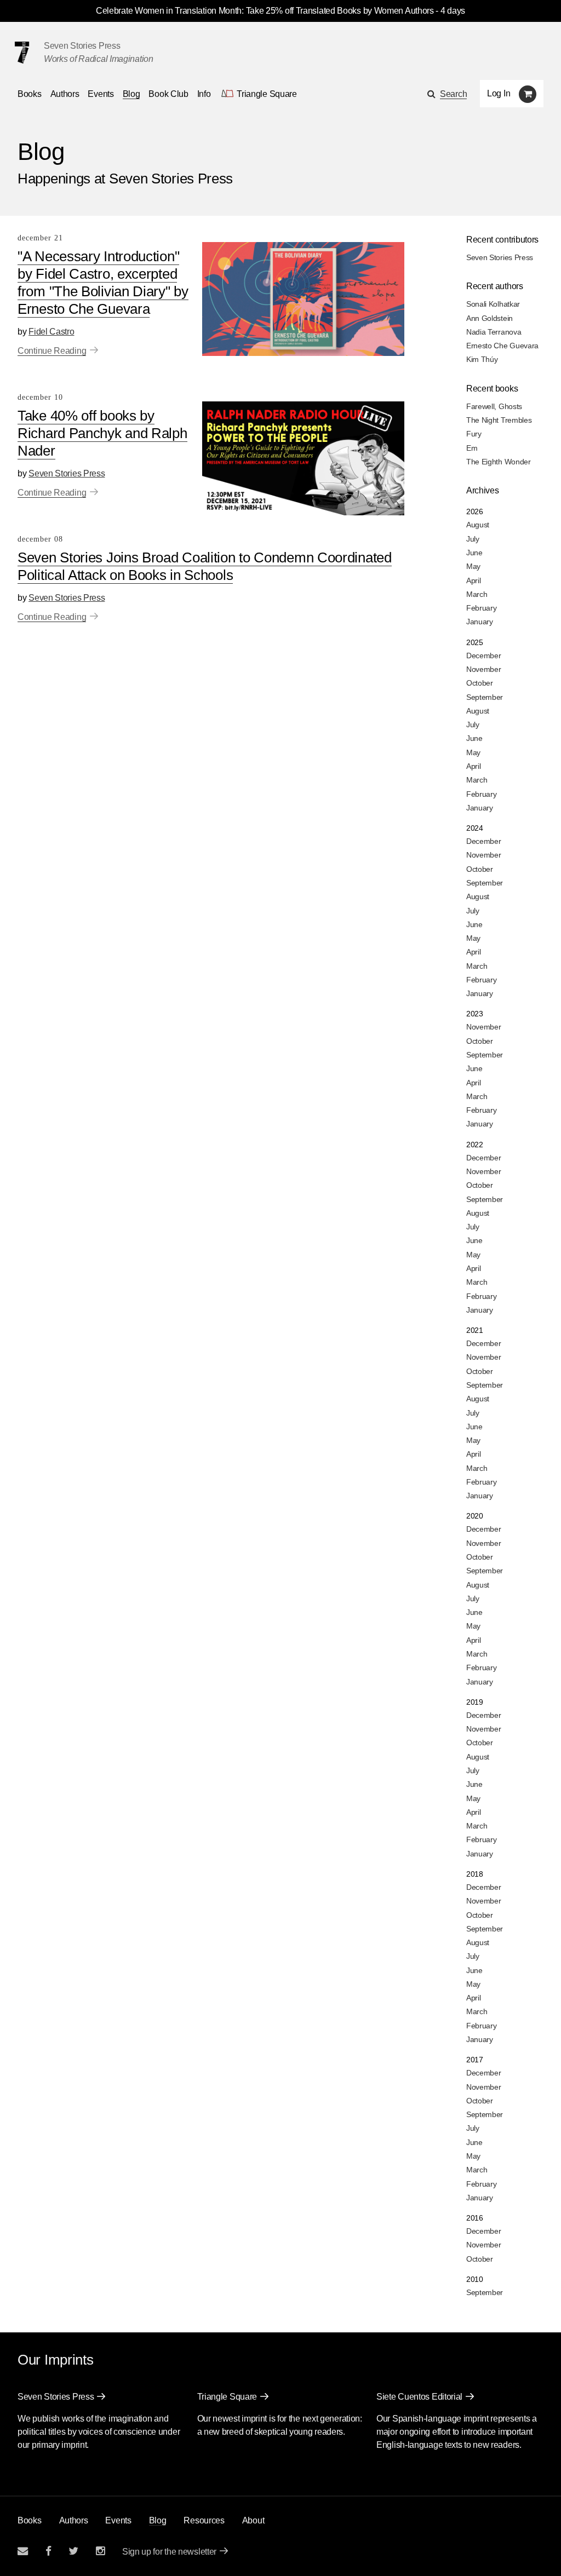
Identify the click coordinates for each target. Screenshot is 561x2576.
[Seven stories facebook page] (48, 2551)
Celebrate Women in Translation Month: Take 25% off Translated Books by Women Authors (265, 11)
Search (453, 94)
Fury (474, 434)
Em (472, 448)
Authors (65, 94)
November (484, 669)
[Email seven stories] (23, 2551)
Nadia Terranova (494, 332)
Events (101, 94)
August (478, 525)
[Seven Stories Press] (22, 53)
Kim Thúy (482, 359)
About (253, 2520)
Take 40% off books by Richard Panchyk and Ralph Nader (102, 433)
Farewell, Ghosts (494, 406)
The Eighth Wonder (499, 462)
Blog (131, 94)
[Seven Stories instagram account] (100, 2551)
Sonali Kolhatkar (493, 304)
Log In (499, 93)
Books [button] (30, 94)
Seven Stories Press (82, 46)
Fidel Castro (51, 332)
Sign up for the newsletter (169, 2552)
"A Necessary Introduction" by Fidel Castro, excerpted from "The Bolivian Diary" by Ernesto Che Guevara (103, 283)
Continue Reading (52, 351)
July (473, 539)
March (477, 594)
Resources (204, 2520)
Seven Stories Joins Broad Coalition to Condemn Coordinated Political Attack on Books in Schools (205, 566)
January (480, 622)
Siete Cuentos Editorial (419, 2397)
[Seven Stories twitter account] (73, 2551)
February (482, 608)
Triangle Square (227, 2397)
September (485, 697)
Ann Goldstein (490, 318)
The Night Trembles (499, 420)
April (474, 580)
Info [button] (204, 94)
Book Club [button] (168, 94)
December (484, 656)
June (474, 553)
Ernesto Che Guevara (502, 346)
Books (30, 2520)
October (480, 683)
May (473, 566)
